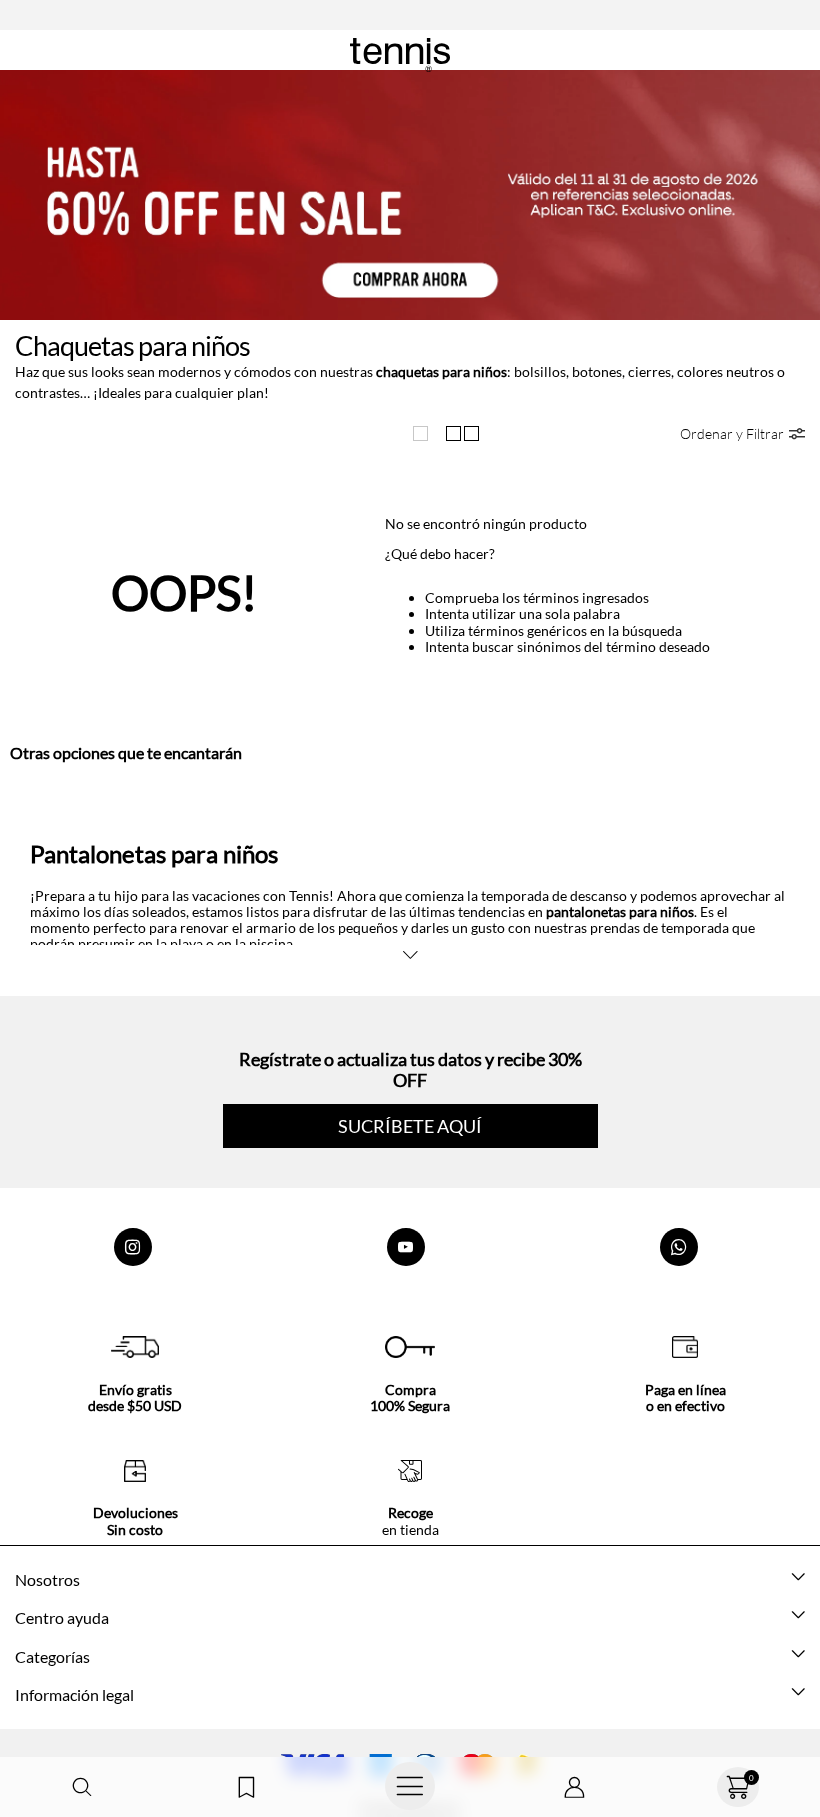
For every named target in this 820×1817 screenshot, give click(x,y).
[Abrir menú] (410, 1787)
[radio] (425, 433)
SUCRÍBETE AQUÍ (410, 1126)
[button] (82, 1787)
